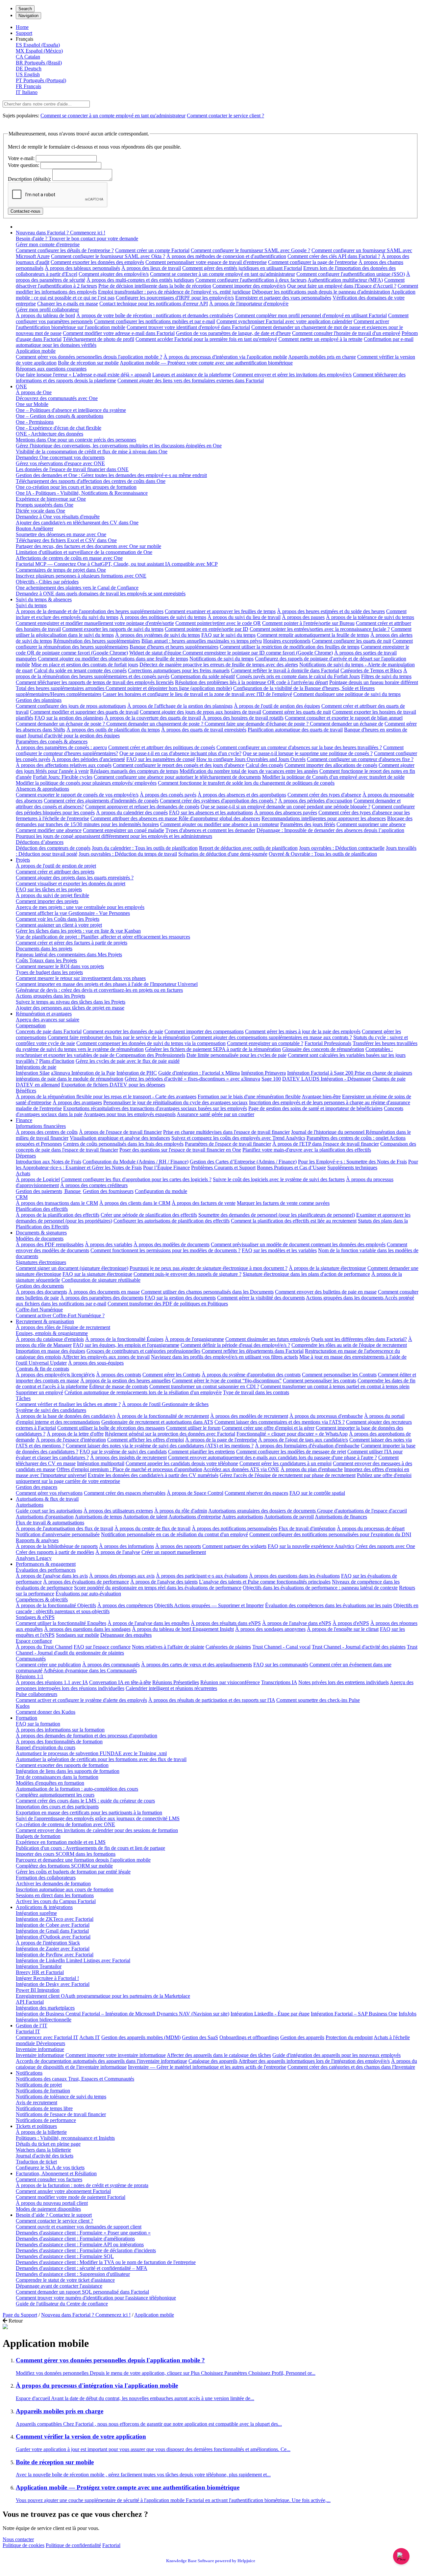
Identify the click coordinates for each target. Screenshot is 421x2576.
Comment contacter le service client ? (225, 116)
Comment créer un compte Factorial (152, 250)
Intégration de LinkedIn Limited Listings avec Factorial (73, 1960)
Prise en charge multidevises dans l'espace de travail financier (226, 1132)
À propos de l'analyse (118, 1552)
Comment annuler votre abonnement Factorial (63, 2191)
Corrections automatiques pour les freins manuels (179, 670)
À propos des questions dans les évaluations (294, 1576)
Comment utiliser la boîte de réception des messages (111, 1428)
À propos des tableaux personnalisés (82, 268)
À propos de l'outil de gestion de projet (56, 866)
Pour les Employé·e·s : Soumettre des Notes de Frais (352, 1162)
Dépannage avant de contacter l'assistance (59, 2286)
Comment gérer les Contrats (171, 1375)
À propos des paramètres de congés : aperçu (61, 747)
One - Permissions (35, 422)
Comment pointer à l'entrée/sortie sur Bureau (308, 623)
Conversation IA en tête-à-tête (120, 1682)
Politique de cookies (24, 2545)
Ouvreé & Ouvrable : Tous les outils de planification (323, 854)
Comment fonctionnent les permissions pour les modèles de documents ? (165, 1250)
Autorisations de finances (341, 1517)
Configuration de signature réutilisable (101, 1280)
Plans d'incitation (57, 1061)
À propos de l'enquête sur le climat (343, 1629)
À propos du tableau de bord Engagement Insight (183, 1629)
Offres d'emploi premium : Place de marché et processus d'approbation (129, 1469)
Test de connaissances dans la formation (57, 1777)
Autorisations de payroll (289, 1517)
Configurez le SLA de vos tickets (50, 2168)
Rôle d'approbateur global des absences (219, 818)
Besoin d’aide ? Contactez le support (54, 2215)
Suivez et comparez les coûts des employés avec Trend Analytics (238, 1138)
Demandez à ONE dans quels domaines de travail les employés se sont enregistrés (101, 594)
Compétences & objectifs (42, 1599)
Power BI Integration (38, 1990)
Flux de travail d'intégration (307, 1528)
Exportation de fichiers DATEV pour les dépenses (113, 1085)
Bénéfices (26, 1091)
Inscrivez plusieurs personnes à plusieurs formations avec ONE (81, 576)
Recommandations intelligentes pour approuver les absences (324, 818)
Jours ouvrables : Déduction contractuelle (342, 848)
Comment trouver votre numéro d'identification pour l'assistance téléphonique (96, 2298)
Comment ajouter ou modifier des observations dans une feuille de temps (113, 659)
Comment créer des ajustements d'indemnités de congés (101, 801)
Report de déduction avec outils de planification (248, 848)
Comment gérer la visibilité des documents (261, 1298)
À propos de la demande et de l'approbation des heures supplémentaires (90, 611)
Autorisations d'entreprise (195, 1517)
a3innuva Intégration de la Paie (83, 1073)
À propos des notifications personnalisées (235, 1528)
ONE (21, 386)
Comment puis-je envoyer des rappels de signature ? (187, 1274)
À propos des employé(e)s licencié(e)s (55, 1375)
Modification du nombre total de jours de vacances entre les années (249, 771)
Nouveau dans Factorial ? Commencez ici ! (61, 233)
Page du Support (20, 2315)
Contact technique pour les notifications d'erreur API (154, 304)
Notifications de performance (46, 2120)
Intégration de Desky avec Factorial (53, 1984)
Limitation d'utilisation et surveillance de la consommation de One (84, 552)
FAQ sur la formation (38, 1724)
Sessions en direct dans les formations (55, 1895)
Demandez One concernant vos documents (60, 457)
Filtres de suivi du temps (386, 676)
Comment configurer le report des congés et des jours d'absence (179, 765)
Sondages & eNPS (35, 1617)
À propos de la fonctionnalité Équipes (124, 1339)
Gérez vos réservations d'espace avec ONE (60, 463)
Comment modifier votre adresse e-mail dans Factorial (119, 333)
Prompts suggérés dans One (45, 505)
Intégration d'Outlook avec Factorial (53, 1937)
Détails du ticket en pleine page (48, 2144)
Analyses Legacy (34, 1558)
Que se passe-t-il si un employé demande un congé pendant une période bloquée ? (285, 807)
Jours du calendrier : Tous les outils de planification (145, 848)
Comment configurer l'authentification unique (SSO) (351, 274)
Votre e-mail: (21, 158)
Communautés (31, 1659)
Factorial (111, 2545)
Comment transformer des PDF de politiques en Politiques (168, 1304)
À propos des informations (126, 1546)
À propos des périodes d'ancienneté (88, 759)
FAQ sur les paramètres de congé (161, 759)
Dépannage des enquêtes (126, 1635)
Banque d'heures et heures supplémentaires (174, 647)
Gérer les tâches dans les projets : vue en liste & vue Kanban (78, 931)
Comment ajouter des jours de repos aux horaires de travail (200, 712)
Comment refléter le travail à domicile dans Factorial (285, 670)
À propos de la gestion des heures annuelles (125, 1381)
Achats (23, 1173)
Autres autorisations (243, 1517)
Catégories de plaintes (228, 1647)
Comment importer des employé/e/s (249, 286)
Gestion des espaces (37, 1487)
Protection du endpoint (349, 2037)
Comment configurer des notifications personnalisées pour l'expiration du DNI (330, 1534)
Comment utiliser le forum (193, 1428)
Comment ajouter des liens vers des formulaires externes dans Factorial (191, 381)
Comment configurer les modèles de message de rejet (291, 1452)
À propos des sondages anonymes (270, 1629)
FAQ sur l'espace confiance (102, 1647)
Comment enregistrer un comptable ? (265, 1043)
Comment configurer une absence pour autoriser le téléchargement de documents (177, 777)
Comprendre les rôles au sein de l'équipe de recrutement (349, 1345)
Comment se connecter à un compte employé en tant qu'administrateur (113, 116)
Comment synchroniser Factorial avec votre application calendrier (284, 321)
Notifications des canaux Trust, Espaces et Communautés (75, 2079)
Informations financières (41, 1126)
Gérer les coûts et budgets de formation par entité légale (73, 1872)
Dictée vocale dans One (40, 511)
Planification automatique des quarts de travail (295, 730)
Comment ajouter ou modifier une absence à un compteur (220, 824)
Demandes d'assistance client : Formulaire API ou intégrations (80, 2244)
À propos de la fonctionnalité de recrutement (163, 1416)
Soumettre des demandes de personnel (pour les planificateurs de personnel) (277, 1215)
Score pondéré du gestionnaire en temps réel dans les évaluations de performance (158, 1588)
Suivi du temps (31, 605)
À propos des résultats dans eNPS (226, 1623)
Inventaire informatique (40, 2049)
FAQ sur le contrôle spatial (317, 1493)
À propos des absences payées (286, 812)
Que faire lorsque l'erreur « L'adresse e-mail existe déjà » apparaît (83, 375)
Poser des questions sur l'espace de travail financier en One (180, 1150)
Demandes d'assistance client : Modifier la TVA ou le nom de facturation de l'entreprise (106, 2262)
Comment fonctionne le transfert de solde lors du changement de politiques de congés (246, 783)
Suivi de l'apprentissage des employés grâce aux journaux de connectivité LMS (98, 1818)
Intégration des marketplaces (45, 2008)
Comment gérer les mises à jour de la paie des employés (303, 1031)
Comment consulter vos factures (49, 2179)
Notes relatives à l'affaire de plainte (168, 1647)
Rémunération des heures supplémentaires (97, 641)
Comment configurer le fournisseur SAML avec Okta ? (108, 256)
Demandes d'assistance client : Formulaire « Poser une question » (83, 2233)
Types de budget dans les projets (49, 972)
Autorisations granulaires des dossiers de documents (263, 1511)
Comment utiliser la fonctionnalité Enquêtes (61, 1623)
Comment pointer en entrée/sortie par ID (207, 629)
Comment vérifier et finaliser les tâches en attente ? (68, 1404)
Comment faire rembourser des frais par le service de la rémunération (119, 1037)
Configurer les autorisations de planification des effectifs (172, 1221)
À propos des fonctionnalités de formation (59, 1741)
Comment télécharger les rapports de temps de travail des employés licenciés (95, 682)
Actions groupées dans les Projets (50, 996)
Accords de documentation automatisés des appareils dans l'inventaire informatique (101, 2061)
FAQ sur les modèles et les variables (279, 1250)
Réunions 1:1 (30, 1676)
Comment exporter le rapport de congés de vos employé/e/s (77, 795)
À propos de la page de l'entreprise (221, 1440)
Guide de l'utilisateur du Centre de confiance (62, 2304)
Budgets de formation (38, 1836)
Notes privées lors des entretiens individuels (344, 1682)
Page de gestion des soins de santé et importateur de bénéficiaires (315, 1108)
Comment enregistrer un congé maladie (124, 830)
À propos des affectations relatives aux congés (64, 765)
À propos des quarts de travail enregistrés (204, 730)
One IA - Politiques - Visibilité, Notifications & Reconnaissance (82, 493)
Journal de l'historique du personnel (328, 1132)
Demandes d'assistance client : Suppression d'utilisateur (73, 2274)
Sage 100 (271, 1079)
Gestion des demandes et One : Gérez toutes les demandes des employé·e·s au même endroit (111, 475)
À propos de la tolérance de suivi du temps (370, 617)
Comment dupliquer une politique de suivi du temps (347, 694)
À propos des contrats (119, 1375)
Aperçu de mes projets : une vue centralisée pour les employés (80, 907)
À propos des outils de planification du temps (113, 730)
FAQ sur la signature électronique (97, 1274)
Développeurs (51, 2043)
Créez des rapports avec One (385, 1546)
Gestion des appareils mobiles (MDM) (141, 2037)
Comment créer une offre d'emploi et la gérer (268, 1428)
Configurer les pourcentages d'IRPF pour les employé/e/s (175, 298)
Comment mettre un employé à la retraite (320, 339)
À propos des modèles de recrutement (249, 1416)
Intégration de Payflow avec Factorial (55, 1955)
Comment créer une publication (48, 1665)
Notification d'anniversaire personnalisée (58, 1534)
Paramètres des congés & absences (52, 741)
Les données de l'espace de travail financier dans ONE (72, 469)
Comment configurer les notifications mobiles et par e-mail (155, 321)
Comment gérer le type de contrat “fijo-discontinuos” (227, 1381)
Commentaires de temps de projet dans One (61, 570)
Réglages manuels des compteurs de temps (134, 771)
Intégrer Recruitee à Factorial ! (47, 1978)
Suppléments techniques (352, 1168)
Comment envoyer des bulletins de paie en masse (326, 1292)
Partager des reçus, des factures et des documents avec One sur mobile (88, 546)
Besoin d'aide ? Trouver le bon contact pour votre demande (77, 239)
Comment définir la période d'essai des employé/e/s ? (235, 1345)
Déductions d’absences (40, 842)
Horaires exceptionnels (287, 641)
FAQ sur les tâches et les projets (49, 889)
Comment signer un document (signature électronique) (72, 1268)
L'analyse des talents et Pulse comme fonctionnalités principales (265, 1582)
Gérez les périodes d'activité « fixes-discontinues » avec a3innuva (192, 1079)
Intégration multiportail (101, 1463)
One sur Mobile (32, 404)
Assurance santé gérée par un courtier (215, 1114)
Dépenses (26, 1156)
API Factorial (30, 2002)
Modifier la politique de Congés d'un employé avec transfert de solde (333, 777)
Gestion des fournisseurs (108, 1191)
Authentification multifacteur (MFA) (345, 280)
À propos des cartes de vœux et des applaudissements (197, 1665)
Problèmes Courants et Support (223, 1168)
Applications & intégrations (44, 1907)
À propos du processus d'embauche (326, 1416)
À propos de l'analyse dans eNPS (297, 1623)
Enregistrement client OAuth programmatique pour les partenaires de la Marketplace (103, 1996)
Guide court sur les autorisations (49, 1511)
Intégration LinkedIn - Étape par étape (270, 2014)
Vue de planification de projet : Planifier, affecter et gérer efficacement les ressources (103, 937)
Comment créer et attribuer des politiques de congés (162, 747)
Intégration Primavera (263, 1073)
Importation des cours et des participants (57, 1807)
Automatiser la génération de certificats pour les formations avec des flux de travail (101, 1759)
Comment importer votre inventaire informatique (116, 2055)
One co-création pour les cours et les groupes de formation (76, 487)
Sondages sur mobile (77, 1635)
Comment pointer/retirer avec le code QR (218, 623)
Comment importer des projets (47, 901)
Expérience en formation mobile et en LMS (61, 1842)
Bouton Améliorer (35, 528)
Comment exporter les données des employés (97, 262)
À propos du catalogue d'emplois (50, 1339)
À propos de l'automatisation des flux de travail (64, 1528)
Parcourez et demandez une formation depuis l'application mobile (83, 1860)
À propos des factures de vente (204, 1203)
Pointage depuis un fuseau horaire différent (374, 682)
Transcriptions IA (279, 1682)
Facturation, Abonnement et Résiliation (56, 2173)
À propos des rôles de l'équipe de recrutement (63, 1327)
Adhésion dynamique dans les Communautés (90, 1670)
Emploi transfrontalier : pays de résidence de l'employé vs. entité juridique (174, 292)
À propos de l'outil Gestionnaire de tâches (165, 1404)
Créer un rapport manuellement (174, 1552)
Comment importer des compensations (204, 1031)
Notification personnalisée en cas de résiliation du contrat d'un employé (174, 1534)
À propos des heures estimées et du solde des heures (331, 611)
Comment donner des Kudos (46, 1712)
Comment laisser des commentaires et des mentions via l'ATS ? (280, 1422)
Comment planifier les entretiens (201, 1452)
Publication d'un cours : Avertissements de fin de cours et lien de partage (90, 1848)
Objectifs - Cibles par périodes (47, 582)
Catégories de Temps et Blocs (371, 670)
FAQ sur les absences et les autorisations (211, 812)
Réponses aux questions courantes (51, 369)
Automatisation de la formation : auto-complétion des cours (77, 1789)
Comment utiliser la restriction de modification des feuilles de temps (290, 647)
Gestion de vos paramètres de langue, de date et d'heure (233, 333)
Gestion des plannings (39, 700)
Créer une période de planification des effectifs (149, 1215)
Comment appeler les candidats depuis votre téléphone (182, 1463)
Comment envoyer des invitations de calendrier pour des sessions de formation (97, 1830)
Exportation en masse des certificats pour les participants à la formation (89, 1813)
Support (24, 33)
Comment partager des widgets (234, 1546)
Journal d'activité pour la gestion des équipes (74, 736)
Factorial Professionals (328, 1043)
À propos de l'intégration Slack (48, 1943)
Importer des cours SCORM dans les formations (66, 1854)
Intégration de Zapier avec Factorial (53, 1949)
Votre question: (24, 165)
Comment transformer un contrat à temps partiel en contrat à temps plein (335, 1386)
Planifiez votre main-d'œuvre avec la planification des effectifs (307, 1150)
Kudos (23, 1706)
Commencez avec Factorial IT (47, 2037)
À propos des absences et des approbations (242, 795)
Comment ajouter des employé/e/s (114, 274)
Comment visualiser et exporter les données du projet (71, 883)
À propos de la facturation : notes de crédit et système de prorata (82, 2185)
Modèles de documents (40, 1239)
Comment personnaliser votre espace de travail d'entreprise (206, 262)
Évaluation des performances (46, 1570)
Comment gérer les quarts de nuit (297, 712)
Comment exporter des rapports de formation (62, 1765)
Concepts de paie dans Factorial (49, 1031)
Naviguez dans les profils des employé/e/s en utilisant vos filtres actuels (224, 1357)
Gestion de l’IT (32, 2026)
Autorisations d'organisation (45, 1517)
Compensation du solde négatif (203, 676)
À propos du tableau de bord (45, 315)
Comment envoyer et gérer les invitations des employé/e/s (292, 375)
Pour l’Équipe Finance (166, 1168)
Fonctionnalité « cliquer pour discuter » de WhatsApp (292, 1434)
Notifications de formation (43, 2091)
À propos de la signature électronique (327, 1268)
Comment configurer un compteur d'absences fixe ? (360, 759)
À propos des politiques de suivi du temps (163, 617)
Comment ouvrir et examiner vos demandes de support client (79, 2227)
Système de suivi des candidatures (51, 1410)
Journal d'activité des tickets (45, 2156)
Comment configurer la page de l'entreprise (313, 262)
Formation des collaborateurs (46, 1878)
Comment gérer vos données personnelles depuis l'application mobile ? (89, 357)
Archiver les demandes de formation (53, 1884)
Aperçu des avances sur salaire (48, 1020)
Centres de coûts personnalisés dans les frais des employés (123, 1144)
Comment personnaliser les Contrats (339, 1375)
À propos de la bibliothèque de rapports (57, 1546)
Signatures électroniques (41, 1262)
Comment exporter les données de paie (123, 1031)
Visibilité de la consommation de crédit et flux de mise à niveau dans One (92, 452)
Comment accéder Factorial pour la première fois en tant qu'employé (206, 339)
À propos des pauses (303, 617)
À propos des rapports (178, 1546)
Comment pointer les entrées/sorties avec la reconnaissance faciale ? (320, 629)
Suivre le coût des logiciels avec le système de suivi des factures (279, 1179)
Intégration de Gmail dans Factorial (52, 1931)
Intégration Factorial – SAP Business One (354, 2014)
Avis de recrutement (37, 2102)
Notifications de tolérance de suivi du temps (61, 2097)
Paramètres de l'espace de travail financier (228, 1144)
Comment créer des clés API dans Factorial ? (334, 256)
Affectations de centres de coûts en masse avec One (69, 558)
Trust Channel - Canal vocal (281, 1647)
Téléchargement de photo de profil (99, 339)
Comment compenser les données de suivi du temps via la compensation (151, 1043)
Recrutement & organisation (45, 1321)
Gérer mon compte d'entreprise (48, 244)
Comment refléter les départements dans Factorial (253, 1351)
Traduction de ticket (36, 2162)
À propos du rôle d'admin (181, 1511)
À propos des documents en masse (104, 1292)
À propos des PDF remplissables (50, 1244)
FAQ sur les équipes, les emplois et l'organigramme (126, 1345)
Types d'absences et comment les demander (210, 830)
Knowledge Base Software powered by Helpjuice (211, 2561)
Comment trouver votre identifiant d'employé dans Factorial (188, 327)
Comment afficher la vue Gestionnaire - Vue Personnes (73, 913)
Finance (24, 1120)
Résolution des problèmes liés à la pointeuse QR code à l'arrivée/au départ (251, 682)
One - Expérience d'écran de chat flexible (59, 428)
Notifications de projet (39, 2085)
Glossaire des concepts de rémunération (323, 1049)
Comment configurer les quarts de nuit (351, 641)
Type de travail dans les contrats (256, 1392)
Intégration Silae (33, 1073)
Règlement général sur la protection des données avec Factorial (170, 1434)
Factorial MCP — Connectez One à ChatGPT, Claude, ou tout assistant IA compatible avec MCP (117, 564)
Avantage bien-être (321, 1097)
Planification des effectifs (42, 1209)
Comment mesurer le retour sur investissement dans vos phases (81, 978)
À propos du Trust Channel (44, 1647)
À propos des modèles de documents (172, 1244)
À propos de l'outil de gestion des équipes (277, 706)
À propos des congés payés (168, 795)
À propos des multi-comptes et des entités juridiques (140, 280)
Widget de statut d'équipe (156, 653)
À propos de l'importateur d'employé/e (249, 304)
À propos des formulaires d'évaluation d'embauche (307, 1446)
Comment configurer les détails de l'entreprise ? (65, 250)
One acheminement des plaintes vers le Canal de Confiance (77, 588)
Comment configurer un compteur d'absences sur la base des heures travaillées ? (299, 747)
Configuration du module (161, 1191)
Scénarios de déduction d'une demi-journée (223, 854)
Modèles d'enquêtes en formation (50, 1783)
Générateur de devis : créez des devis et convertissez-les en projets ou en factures (99, 990)
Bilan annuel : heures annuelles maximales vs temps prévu (202, 641)
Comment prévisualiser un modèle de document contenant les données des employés (298, 1244)
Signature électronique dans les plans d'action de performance (306, 1274)
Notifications (29, 2073)
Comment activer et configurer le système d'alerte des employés (81, 1700)
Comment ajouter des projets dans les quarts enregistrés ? (75, 878)
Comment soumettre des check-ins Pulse (318, 1700)
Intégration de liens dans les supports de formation (68, 1771)
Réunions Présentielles (176, 1682)
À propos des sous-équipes (96, 1363)
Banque (73, 1191)
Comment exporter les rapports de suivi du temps (113, 629)
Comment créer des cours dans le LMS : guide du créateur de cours (85, 1801)
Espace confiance (34, 1641)
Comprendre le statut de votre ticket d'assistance (65, 2280)
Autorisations (30, 1505)
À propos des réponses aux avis (122, 1576)
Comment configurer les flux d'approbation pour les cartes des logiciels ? (136, 1179)
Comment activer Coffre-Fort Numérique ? (60, 1315)
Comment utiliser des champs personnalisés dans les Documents (207, 1292)
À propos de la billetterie (41, 2132)
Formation (26, 1718)
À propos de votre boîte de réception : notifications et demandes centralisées (155, 315)
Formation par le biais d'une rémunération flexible (249, 1097)
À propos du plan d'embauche (312, 1469)
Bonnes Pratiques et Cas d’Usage (291, 1168)
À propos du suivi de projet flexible (52, 895)
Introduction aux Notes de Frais (49, 1162)
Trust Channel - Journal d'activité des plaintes (359, 1647)
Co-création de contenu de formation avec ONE (65, 1824)
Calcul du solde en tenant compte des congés (80, 670)
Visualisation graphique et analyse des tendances (120, 1138)
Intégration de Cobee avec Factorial (53, 1925)
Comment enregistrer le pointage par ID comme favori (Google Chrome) (258, 653)
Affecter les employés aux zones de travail (106, 1357)
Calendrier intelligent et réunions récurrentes (171, 1688)
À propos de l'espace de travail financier (120, 1132)
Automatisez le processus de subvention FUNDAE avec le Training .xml (91, 1753)
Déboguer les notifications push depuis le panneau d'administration (321, 292)
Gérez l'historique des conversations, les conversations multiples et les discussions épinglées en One (119, 446)
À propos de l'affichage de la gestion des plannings (180, 706)
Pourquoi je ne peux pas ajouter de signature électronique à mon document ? (209, 1268)
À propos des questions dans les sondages (87, 1629)
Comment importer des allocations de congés (331, 765)
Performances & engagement (46, 1564)
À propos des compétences (125, 1605)
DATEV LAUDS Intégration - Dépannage (327, 1079)
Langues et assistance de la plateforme (192, 375)
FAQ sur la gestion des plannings (69, 718)
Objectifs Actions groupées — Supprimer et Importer (209, 1605)
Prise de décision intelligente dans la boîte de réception (155, 286)
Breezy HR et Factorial (40, 1972)
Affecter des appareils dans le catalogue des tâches (219, 2055)
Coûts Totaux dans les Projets (46, 960)
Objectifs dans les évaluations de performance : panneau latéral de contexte (320, 1588)
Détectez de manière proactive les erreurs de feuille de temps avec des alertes (219, 665)
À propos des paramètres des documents (102, 1298)
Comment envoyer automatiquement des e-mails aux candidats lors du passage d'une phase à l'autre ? (272, 1457)
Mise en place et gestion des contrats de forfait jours (85, 665)
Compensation (31, 1026)
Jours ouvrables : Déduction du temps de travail (128, 854)
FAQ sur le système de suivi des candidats (123, 1452)
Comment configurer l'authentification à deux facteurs (251, 280)
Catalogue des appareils (213, 2061)
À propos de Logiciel (38, 1179)
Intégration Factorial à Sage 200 (321, 1073)
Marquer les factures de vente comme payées (283, 1203)
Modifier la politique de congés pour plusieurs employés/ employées (86, 783)
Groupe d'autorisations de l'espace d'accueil (362, 1511)
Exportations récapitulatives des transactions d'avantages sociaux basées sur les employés (155, 1108)
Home (22, 27)
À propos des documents (41, 1292)
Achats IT (90, 2037)
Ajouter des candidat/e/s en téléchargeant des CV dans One (77, 523)
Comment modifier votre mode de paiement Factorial (71, 2197)
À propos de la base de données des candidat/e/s (66, 1416)
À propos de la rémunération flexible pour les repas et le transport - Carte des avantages (106, 1097)
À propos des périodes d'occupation (315, 801)
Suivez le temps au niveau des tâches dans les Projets (71, 1002)
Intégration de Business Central (49, 2014)
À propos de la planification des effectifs (58, 1215)
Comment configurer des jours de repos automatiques (71, 706)
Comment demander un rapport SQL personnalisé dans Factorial (82, 2292)
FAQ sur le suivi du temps (228, 635)
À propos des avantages (77, 1102)
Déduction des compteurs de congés (53, 848)
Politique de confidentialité (73, 2545)
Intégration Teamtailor (39, 1966)
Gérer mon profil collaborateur (47, 310)
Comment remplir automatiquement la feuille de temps (313, 635)
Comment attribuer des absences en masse (135, 818)
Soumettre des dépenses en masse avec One (61, 534)
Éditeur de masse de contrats (119, 1386)
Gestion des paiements (39, 1191)
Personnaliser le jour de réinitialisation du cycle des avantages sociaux (175, 1102)
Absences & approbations (42, 789)
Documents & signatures (41, 1233)
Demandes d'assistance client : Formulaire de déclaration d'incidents (86, 2250)
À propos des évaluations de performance (86, 1582)
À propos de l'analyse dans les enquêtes (149, 1623)
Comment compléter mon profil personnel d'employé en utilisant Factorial (311, 315)
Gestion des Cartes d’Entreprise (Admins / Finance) (243, 1162)
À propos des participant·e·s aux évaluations (202, 1576)
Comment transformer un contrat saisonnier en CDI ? (204, 1386)
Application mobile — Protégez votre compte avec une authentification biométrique (206, 363)
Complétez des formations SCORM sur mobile (64, 1866)
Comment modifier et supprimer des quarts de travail (84, 712)
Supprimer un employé (39, 1392)
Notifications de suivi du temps (222, 659)
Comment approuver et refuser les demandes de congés (142, 807)
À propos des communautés (111, 1665)
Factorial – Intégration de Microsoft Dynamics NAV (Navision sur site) (156, 2014)
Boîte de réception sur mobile (88, 363)
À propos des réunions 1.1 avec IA (52, 1682)
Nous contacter (18, 2539)
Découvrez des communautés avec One (57, 398)
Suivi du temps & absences (44, 599)
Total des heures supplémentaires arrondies (61, 688)
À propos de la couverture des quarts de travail (153, 718)
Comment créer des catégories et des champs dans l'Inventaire (351, 2067)
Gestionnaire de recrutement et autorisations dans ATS (157, 1422)
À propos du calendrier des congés (132, 812)
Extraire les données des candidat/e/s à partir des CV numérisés (153, 1475)
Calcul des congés (264, 765)
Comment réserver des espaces (256, 1493)
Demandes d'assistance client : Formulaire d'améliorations (75, 2239)
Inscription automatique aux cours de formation (65, 1889)
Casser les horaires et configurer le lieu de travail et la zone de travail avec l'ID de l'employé (197, 694)
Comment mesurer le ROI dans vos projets (60, 966)
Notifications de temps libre (44, 2108)
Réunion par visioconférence (230, 1682)
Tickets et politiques (36, 2126)
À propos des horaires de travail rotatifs (243, 718)
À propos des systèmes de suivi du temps (158, 635)
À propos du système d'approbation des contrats (251, 1375)
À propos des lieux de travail (151, 268)
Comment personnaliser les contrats (320, 1381)
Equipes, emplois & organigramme (52, 1333)
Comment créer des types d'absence (324, 795)
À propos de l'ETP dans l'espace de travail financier (326, 1144)
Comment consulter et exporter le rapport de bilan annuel (344, 718)
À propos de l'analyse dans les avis (52, 1576)
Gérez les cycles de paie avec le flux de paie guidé (128, 1061)
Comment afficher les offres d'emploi (146, 1440)
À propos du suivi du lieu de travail (244, 617)
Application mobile (36, 351)
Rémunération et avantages (44, 1014)
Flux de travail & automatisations (50, 1523)
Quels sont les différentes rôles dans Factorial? (359, 1339)
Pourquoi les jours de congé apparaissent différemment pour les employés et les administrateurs (114, 836)
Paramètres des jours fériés (308, 824)
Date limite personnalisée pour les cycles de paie (236, 1055)
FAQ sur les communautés (281, 1665)
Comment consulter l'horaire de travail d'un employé (346, 333)
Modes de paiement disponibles (48, 2209)
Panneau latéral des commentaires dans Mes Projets (69, 954)
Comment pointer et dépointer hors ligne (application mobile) (169, 688)
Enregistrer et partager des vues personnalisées (283, 298)
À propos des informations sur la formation (60, 1730)
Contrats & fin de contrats (42, 1369)
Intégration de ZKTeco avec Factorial (55, 1919)
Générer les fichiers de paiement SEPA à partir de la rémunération (213, 1049)
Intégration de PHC (137, 1073)
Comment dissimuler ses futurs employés (268, 1339)
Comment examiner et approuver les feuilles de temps (220, 611)
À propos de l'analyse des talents (164, 1582)
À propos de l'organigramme (194, 1339)
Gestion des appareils (302, 2037)
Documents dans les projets (44, 949)
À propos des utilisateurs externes (118, 1511)
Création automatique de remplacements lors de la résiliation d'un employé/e (143, 1392)
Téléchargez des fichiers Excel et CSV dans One (66, 540)
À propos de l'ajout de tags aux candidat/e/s (303, 1440)
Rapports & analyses (37, 1540)
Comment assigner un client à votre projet (59, 925)
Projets (23, 860)
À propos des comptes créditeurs (94, 1185)
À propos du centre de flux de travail (152, 1528)
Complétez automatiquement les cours (55, 1795)
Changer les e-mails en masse (68, 304)
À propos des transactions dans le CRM (57, 1203)
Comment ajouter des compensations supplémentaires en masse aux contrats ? (272, 1037)
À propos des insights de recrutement (128, 1457)
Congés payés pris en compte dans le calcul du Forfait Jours (298, 676)
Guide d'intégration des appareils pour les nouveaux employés (336, 2055)
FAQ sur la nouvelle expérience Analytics (311, 1546)
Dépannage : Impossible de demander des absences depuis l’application (330, 830)
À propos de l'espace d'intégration (71, 1440)
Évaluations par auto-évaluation (88, 1594)
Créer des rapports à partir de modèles (55, 1552)
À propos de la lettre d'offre (75, 1434)
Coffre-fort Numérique (39, 1310)
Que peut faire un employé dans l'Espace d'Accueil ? (342, 286)
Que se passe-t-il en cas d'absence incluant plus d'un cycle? (180, 753)
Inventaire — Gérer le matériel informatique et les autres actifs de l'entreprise (207, 2067)
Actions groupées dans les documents (345, 1298)
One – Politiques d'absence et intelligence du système (71, 410)
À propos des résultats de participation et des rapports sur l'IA (212, 1700)
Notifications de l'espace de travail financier (61, 2114)
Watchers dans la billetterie (43, 2150)
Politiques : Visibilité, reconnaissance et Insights (65, 2138)
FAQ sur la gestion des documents (180, 1298)
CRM (22, 1197)
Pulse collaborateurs (37, 1694)
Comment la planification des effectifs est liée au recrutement (294, 1221)
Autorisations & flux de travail (47, 1499)
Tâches (23, 1398)
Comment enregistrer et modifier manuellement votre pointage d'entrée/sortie (95, 623)
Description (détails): (29, 179)
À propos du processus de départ (371, 1528)
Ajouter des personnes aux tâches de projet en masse (70, 1008)
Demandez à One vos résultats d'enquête (58, 517)
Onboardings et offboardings (249, 2037)
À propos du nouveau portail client (52, 2203)
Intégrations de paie (36, 1067)
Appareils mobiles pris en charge (322, 357)
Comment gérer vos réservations (49, 1493)
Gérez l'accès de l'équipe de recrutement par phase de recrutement (288, 1475)
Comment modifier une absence (49, 830)
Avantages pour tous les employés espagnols (130, 1114)
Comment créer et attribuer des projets (55, 872)
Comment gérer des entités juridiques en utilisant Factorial (242, 268)
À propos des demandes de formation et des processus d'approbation (87, 1736)
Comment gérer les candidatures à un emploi (285, 1463)
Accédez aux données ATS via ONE (241, 1469)
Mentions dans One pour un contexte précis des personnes (76, 440)
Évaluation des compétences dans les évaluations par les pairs (329, 1605)
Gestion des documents (40, 1286)
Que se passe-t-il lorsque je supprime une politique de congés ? (308, 753)
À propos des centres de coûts (47, 1132)
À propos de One (34, 392)
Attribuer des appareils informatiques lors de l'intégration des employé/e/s (314, 2061)
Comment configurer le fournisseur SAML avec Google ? (250, 250)
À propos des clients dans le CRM (135, 1203)
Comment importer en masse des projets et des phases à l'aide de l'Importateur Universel (107, 984)
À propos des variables (109, 1244)
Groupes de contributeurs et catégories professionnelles (143, 1351)
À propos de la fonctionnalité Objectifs (56, 1605)
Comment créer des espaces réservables (125, 1493)
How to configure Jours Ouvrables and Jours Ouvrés (251, 759)
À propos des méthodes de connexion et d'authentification (226, 256)
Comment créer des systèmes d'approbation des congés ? (218, 801)
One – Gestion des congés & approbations (60, 416)
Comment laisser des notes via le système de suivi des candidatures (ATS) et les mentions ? (160, 1446)
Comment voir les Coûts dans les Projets (58, 919)
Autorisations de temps (98, 1517)
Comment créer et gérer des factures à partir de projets (72, 943)
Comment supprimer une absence (371, 824)
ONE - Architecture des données (50, 434)
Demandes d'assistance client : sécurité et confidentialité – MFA (82, 2268)
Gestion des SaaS (200, 2037)
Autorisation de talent (145, 1517)
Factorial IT (28, 2031)
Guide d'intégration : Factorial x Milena (199, 1073)
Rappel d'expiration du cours (46, 1747)
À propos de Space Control (195, 1493)
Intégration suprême (36, 1913)
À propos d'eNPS (351, 1623)
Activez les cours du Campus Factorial (56, 1901)
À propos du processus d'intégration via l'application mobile (225, 357)
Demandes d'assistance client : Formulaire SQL (65, 2256)
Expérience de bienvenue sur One (51, 499)
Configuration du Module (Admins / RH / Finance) (136, 1162)
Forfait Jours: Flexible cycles (63, 777)
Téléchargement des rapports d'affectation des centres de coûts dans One (91, 481)
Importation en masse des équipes (50, 1351)
